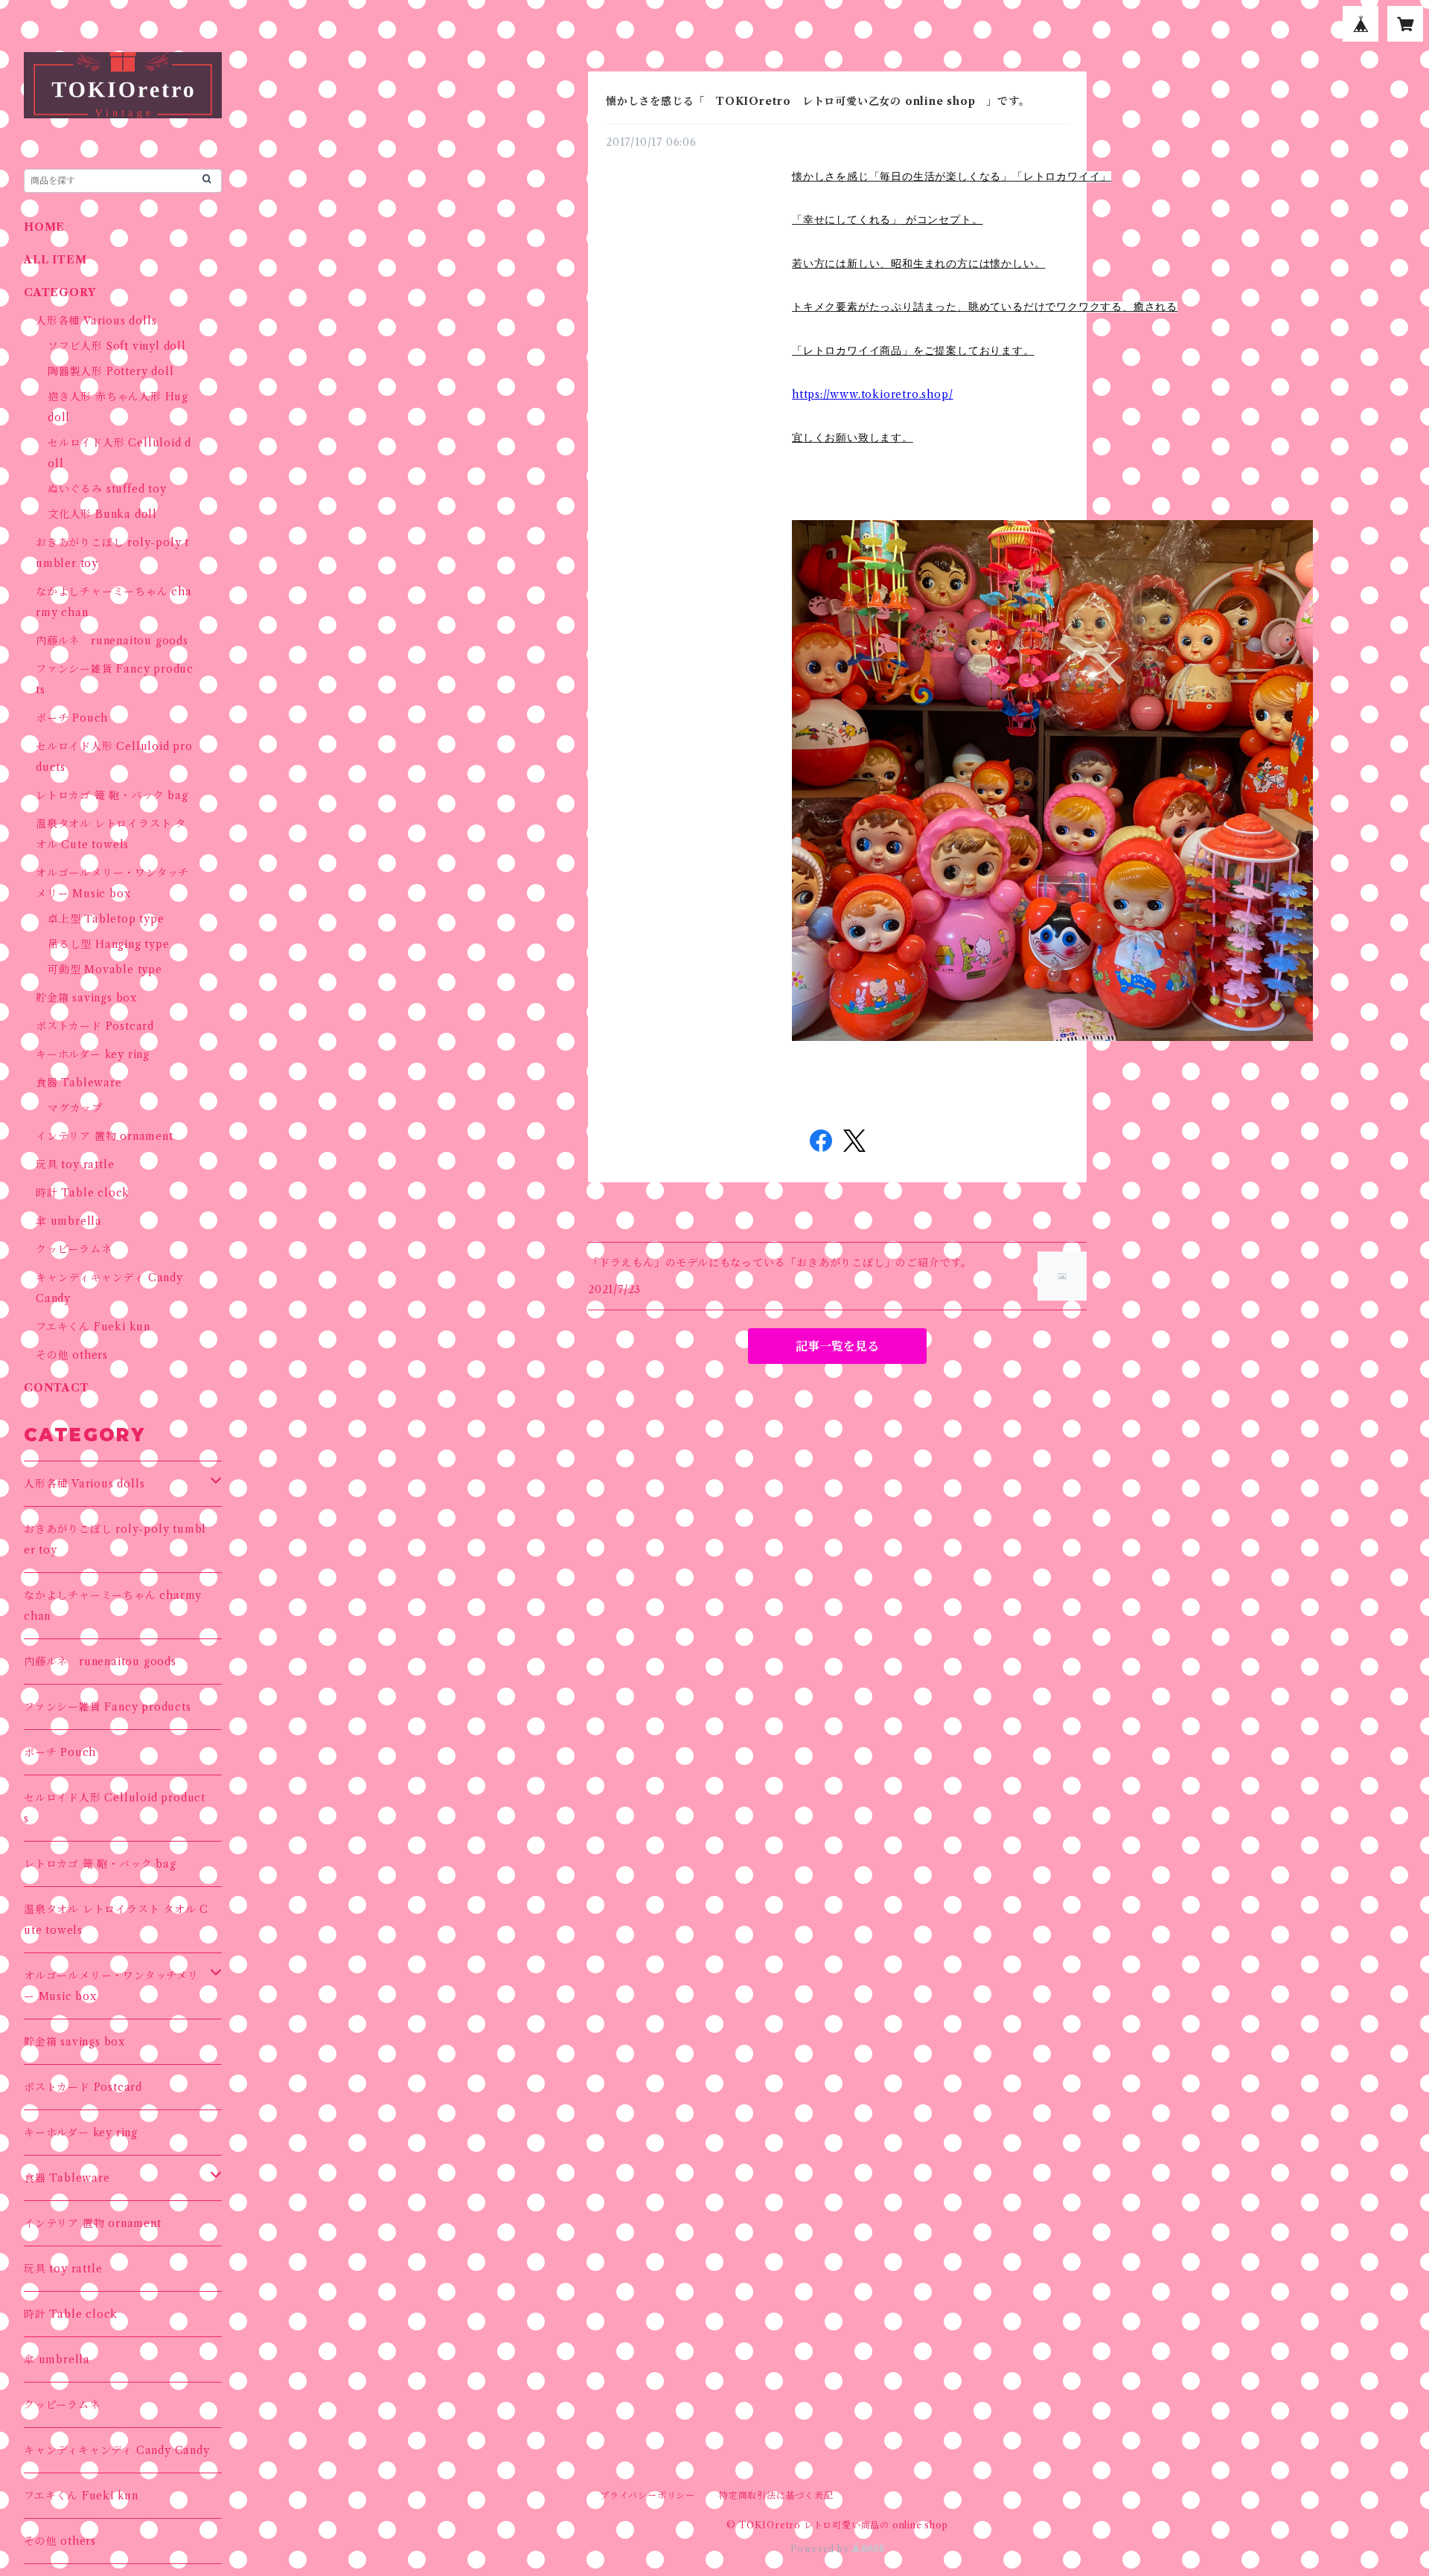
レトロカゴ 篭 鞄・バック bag (112, 795)
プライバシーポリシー (648, 2495)
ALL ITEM (55, 260)
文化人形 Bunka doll (102, 514)
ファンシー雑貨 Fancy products (108, 1707)
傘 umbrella (69, 1221)
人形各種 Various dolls (96, 321)
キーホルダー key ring (93, 1054)
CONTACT (57, 1388)
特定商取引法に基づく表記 (776, 2495)
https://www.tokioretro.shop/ (872, 394)
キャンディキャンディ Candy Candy (117, 2450)
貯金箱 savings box (86, 998)
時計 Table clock (83, 1193)
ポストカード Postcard (95, 1026)
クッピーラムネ (74, 1249)
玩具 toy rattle (75, 1164)
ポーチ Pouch (72, 718)
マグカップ (75, 1108)
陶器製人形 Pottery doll (111, 371)
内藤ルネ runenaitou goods (112, 641)
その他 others (72, 1355)
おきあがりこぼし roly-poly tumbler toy (115, 1539)
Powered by (821, 2549)
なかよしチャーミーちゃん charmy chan (113, 1606)
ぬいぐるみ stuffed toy (107, 489)
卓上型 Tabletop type (106, 919)
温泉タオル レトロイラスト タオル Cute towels (116, 1920)
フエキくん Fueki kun (93, 1327)
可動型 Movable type (105, 970)
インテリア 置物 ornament (105, 1136)
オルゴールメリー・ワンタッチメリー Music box (111, 1986)
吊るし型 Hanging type (109, 944)
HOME (44, 227)
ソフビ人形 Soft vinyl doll (117, 346)
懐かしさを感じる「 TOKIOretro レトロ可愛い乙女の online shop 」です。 (818, 101)
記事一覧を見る (837, 1346)
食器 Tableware (79, 1083)
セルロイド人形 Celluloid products (115, 1808)
